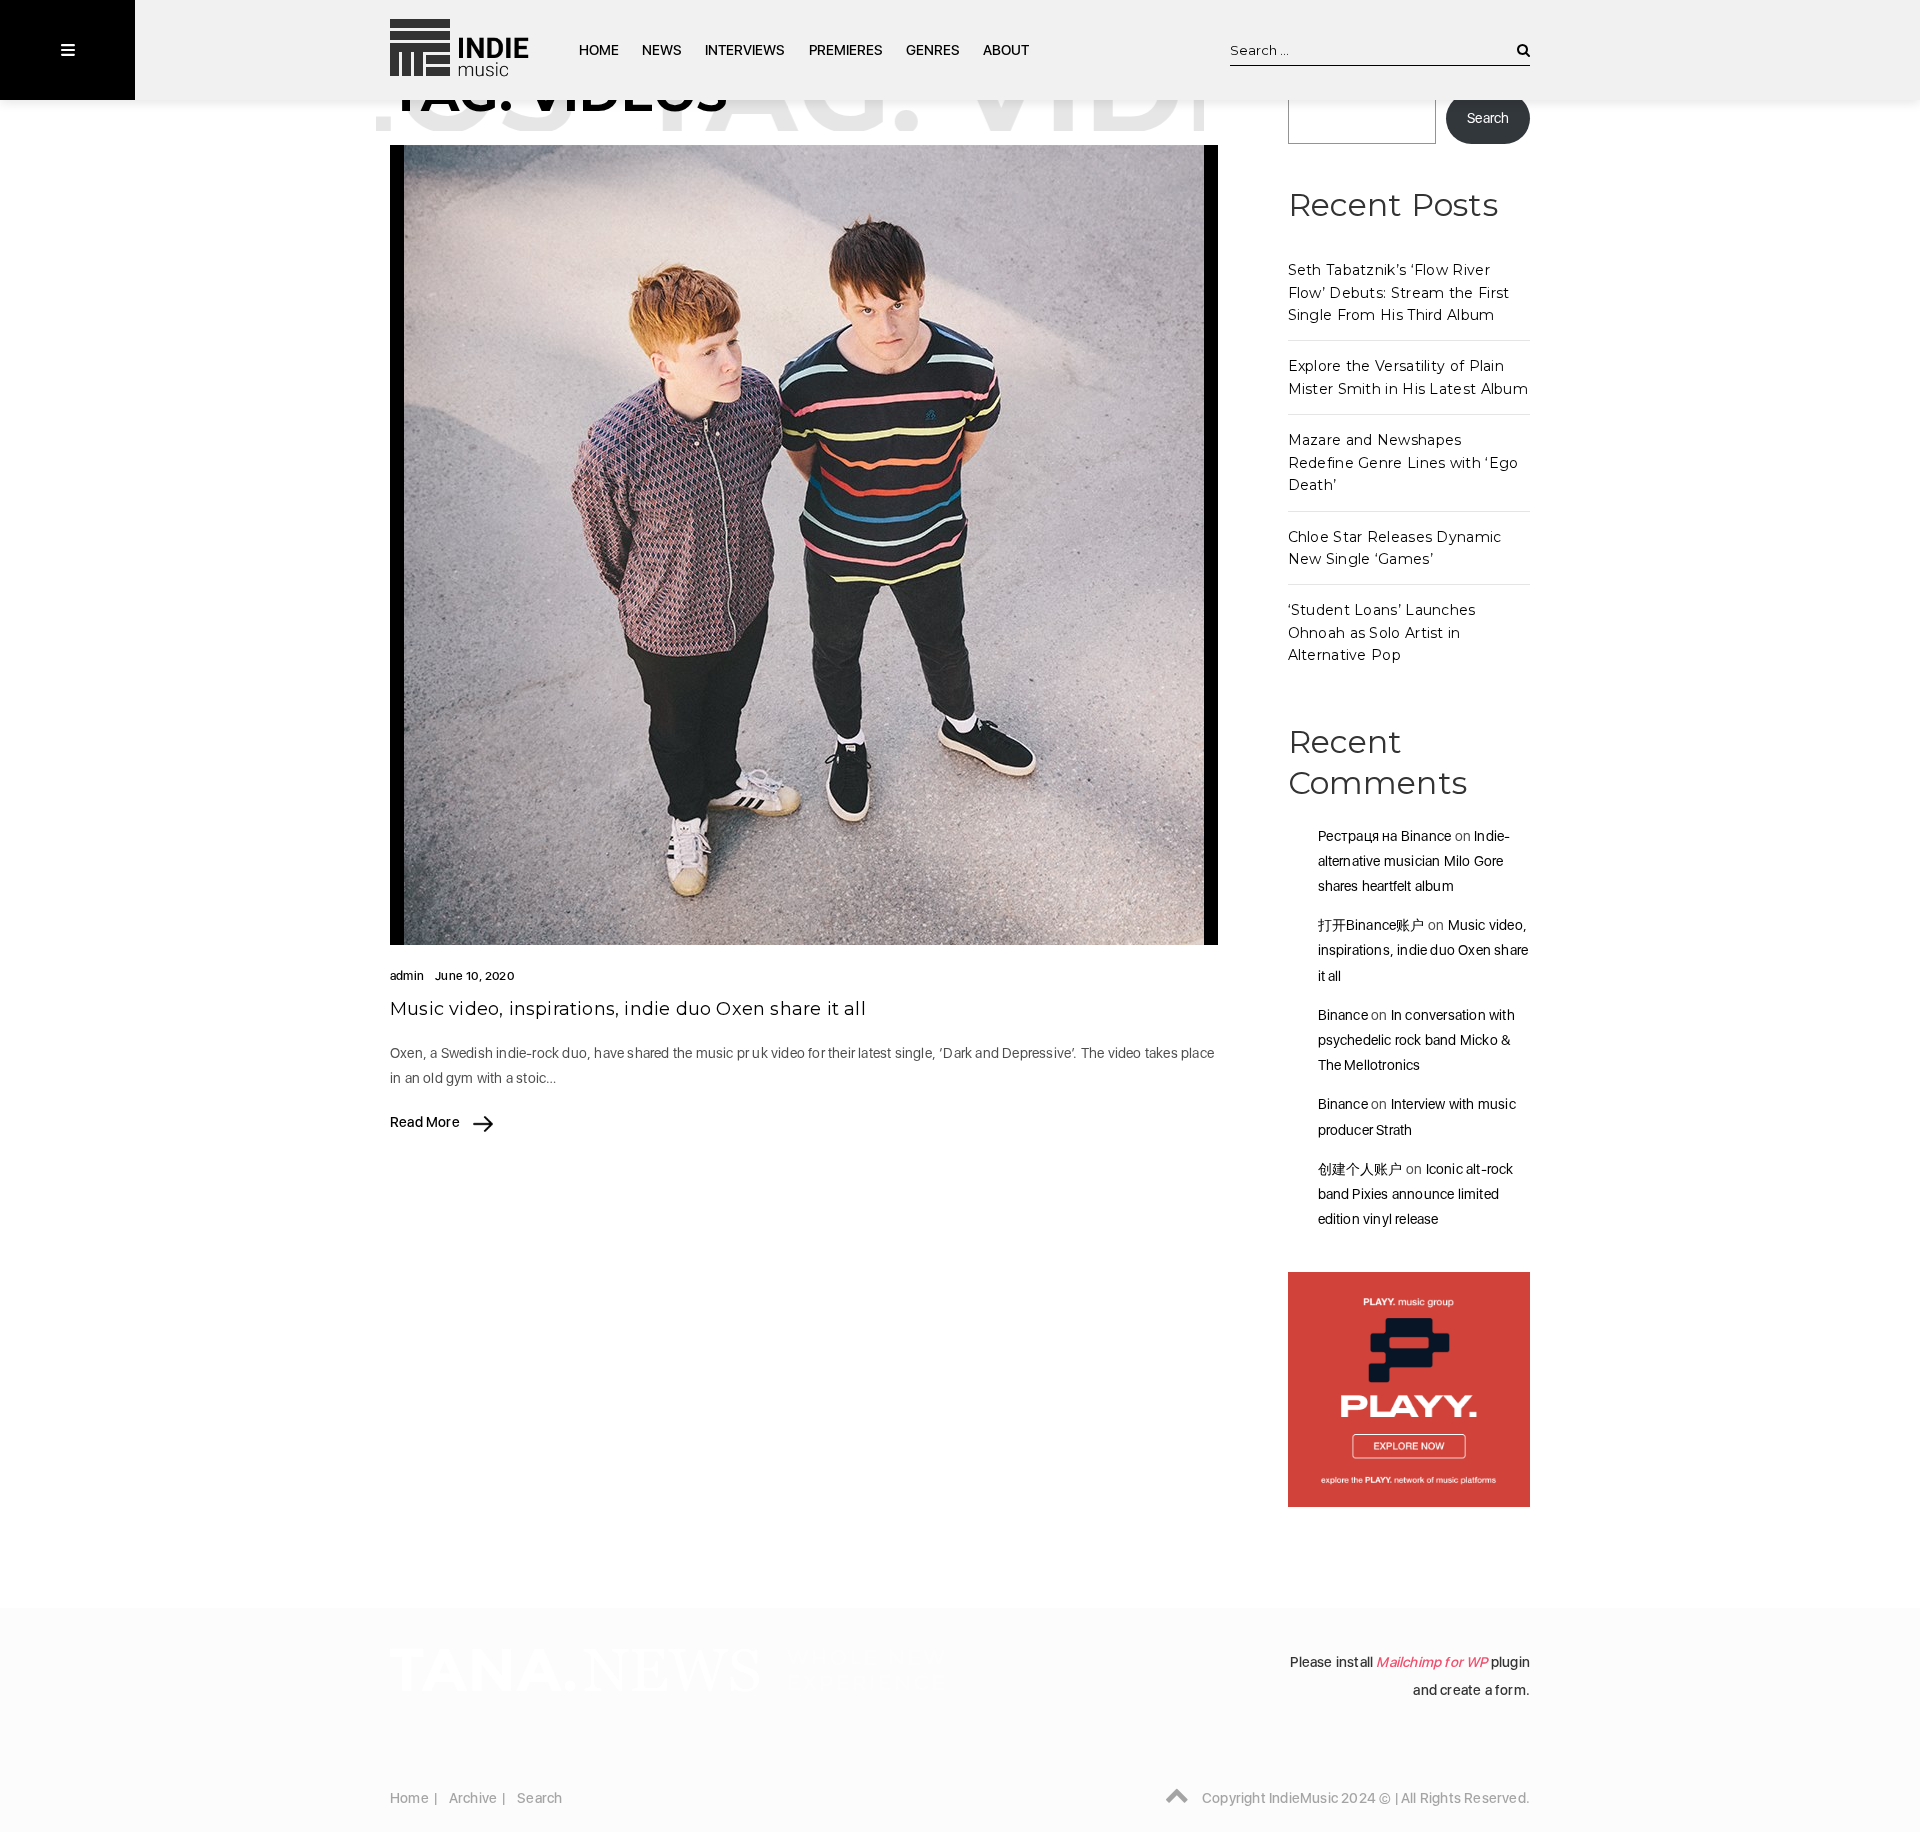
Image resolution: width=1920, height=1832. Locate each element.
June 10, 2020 (474, 976)
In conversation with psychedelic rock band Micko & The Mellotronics (1416, 1040)
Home (599, 50)
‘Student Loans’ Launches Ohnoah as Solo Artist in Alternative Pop (1382, 632)
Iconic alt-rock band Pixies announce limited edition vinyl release (1416, 1194)
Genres (933, 50)
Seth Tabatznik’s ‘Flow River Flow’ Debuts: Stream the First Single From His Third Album (1399, 292)
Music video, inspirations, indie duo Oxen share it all (628, 1009)
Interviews (745, 50)
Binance (1343, 1015)
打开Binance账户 (1371, 925)
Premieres (846, 50)
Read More (426, 1122)
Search (1488, 118)
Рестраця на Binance (1385, 836)
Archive (473, 1798)
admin (407, 976)
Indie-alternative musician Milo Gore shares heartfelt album (1414, 861)
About (1006, 50)
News (662, 50)
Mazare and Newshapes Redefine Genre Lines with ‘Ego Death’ (1403, 462)
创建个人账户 (1360, 1169)
